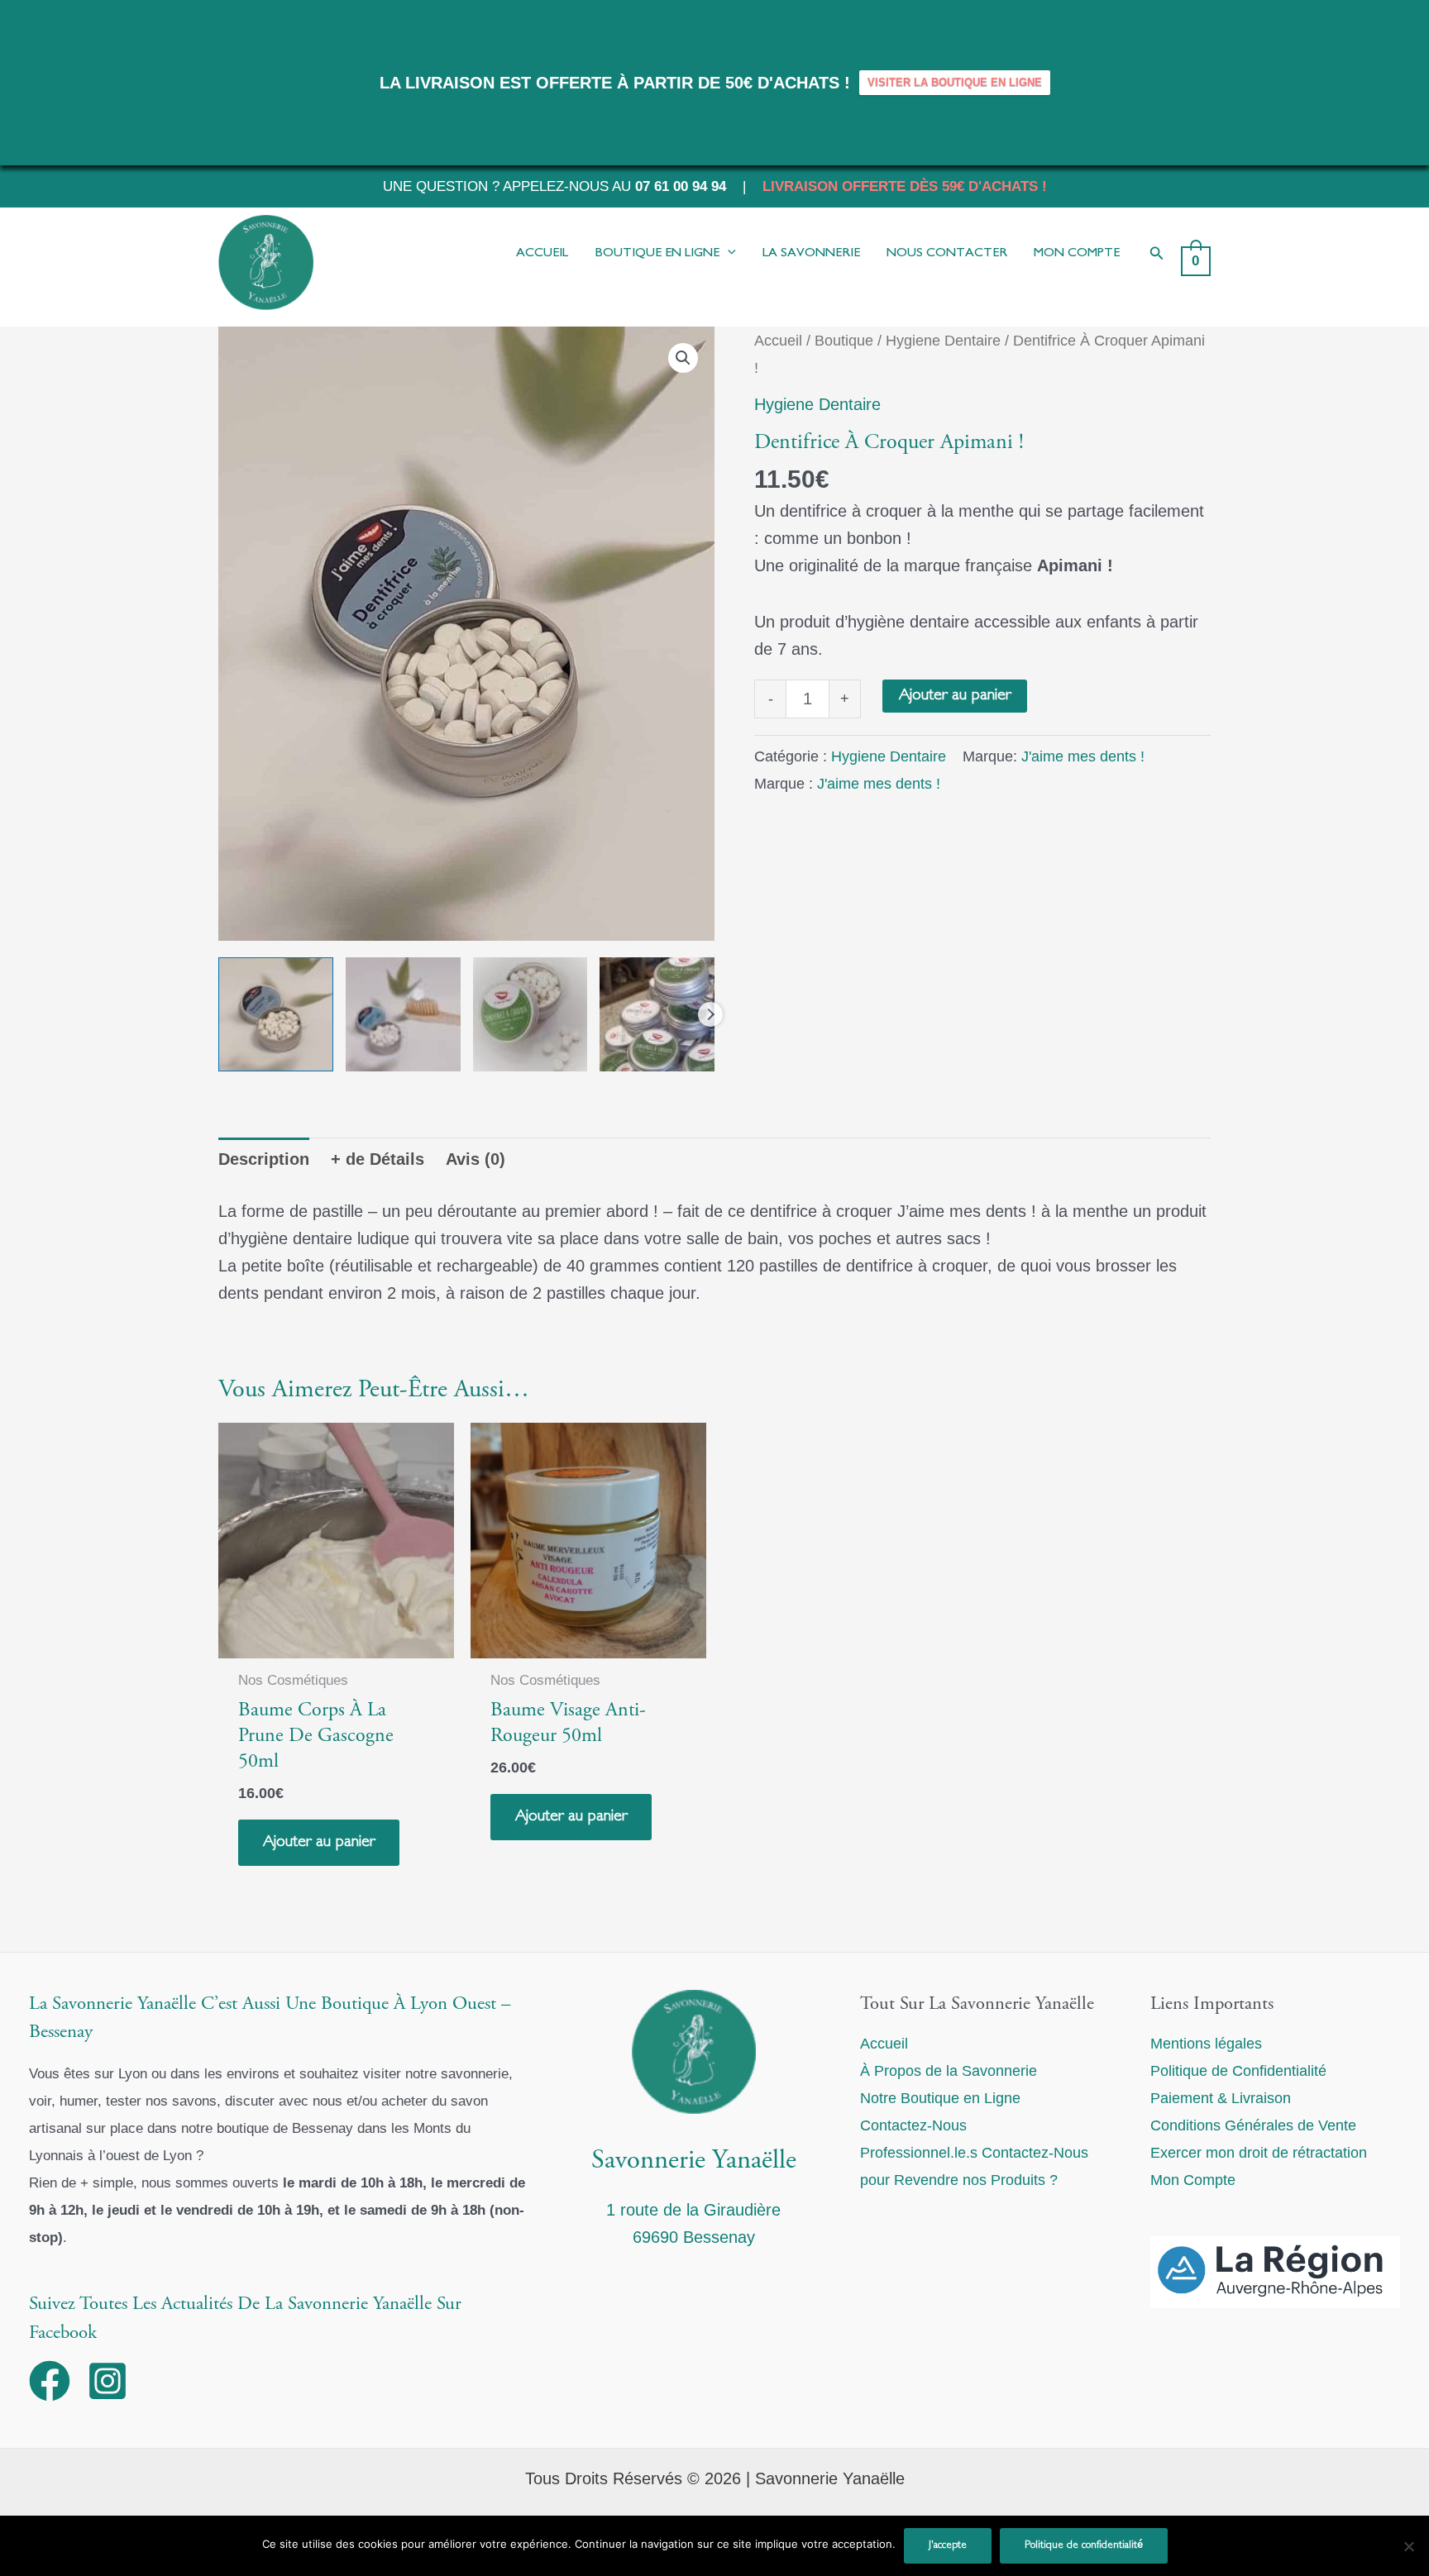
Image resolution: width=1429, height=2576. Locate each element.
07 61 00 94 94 (681, 186)
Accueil (778, 340)
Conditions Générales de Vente (1253, 2125)
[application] (728, 254)
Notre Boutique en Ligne (940, 2098)
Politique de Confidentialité (1238, 2071)
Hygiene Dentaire (943, 340)
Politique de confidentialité (1084, 2545)
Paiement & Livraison (1221, 2098)
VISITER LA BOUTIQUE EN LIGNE (955, 82)
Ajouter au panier (955, 696)
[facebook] (56, 2381)
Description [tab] (264, 1159)
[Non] (1408, 2546)
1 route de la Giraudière (693, 2210)
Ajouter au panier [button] (319, 1842)
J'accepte (948, 2545)
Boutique (844, 340)
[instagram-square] (114, 2381)
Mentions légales (1206, 2044)
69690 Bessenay (694, 2237)
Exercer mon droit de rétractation (1259, 2153)
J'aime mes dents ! (1083, 756)
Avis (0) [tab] (476, 1159)
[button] (1157, 254)
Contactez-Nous (913, 2125)
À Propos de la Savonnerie (949, 2071)
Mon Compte (1193, 2180)
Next (710, 1014)
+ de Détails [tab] (378, 1159)
